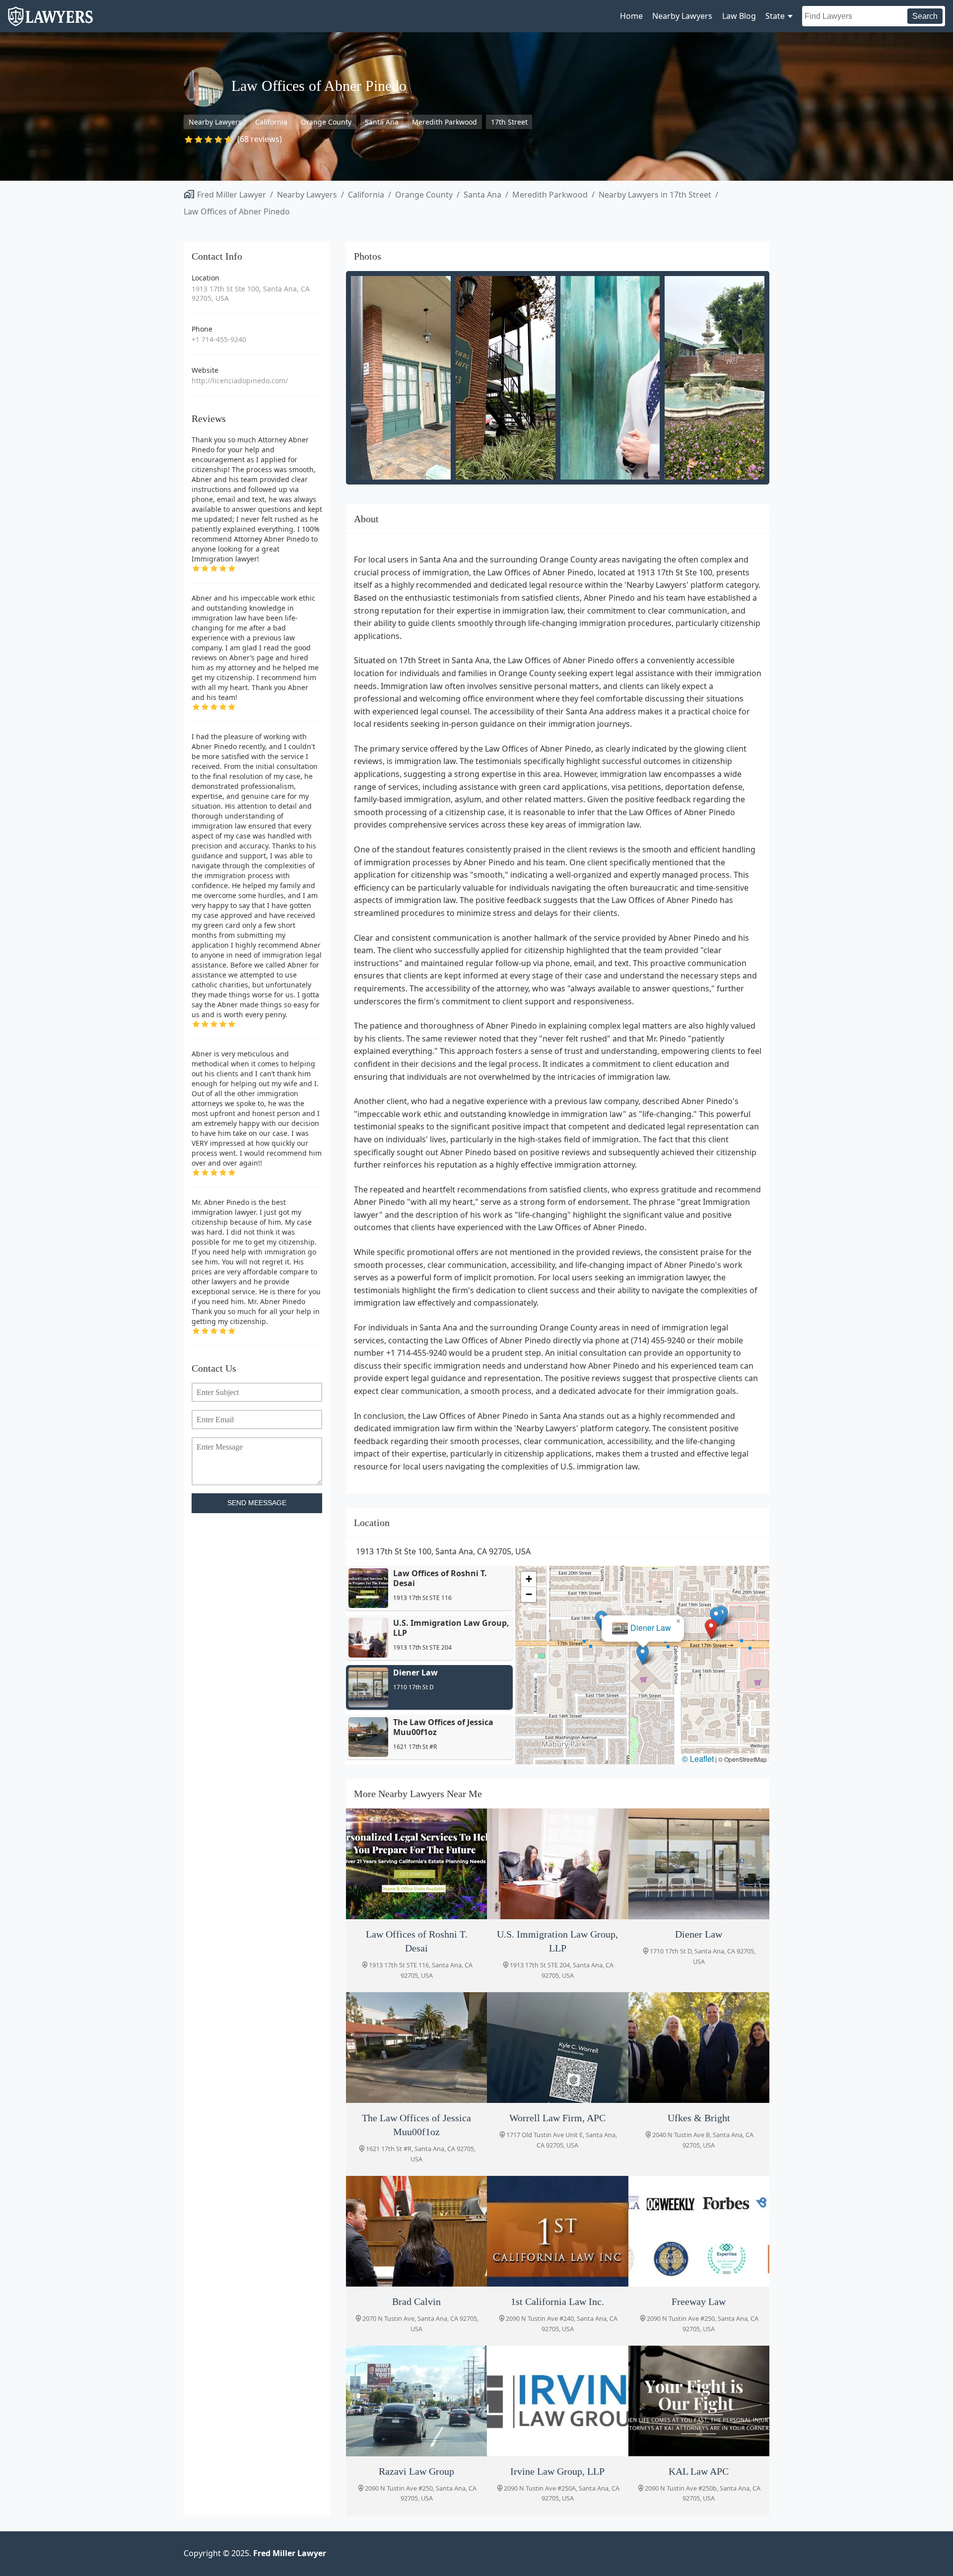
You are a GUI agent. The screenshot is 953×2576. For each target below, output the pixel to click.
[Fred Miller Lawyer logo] (50, 22)
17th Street (509, 122)
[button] (711, 1629)
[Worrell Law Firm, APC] (557, 2048)
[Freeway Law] (699, 2231)
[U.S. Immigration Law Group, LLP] (557, 1864)
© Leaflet (698, 1759)
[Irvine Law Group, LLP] (557, 2401)
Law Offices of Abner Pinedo (237, 211)
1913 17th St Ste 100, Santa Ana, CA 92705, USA (251, 294)
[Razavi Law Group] (416, 2401)
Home (631, 16)
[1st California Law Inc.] (557, 2231)
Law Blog (739, 16)
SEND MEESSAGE (257, 1503)
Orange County (326, 122)
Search (925, 16)
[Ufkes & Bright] (699, 2048)
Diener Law (651, 1628)
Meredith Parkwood (444, 122)
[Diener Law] (699, 1864)
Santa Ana (382, 122)
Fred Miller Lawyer (232, 195)
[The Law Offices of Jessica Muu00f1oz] (416, 2048)
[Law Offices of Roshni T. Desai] (416, 1864)
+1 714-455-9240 (219, 339)
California (271, 122)
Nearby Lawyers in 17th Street (655, 195)
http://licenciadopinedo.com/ (240, 381)
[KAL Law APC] (699, 2401)
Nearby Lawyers (682, 16)
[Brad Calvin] (416, 2231)
